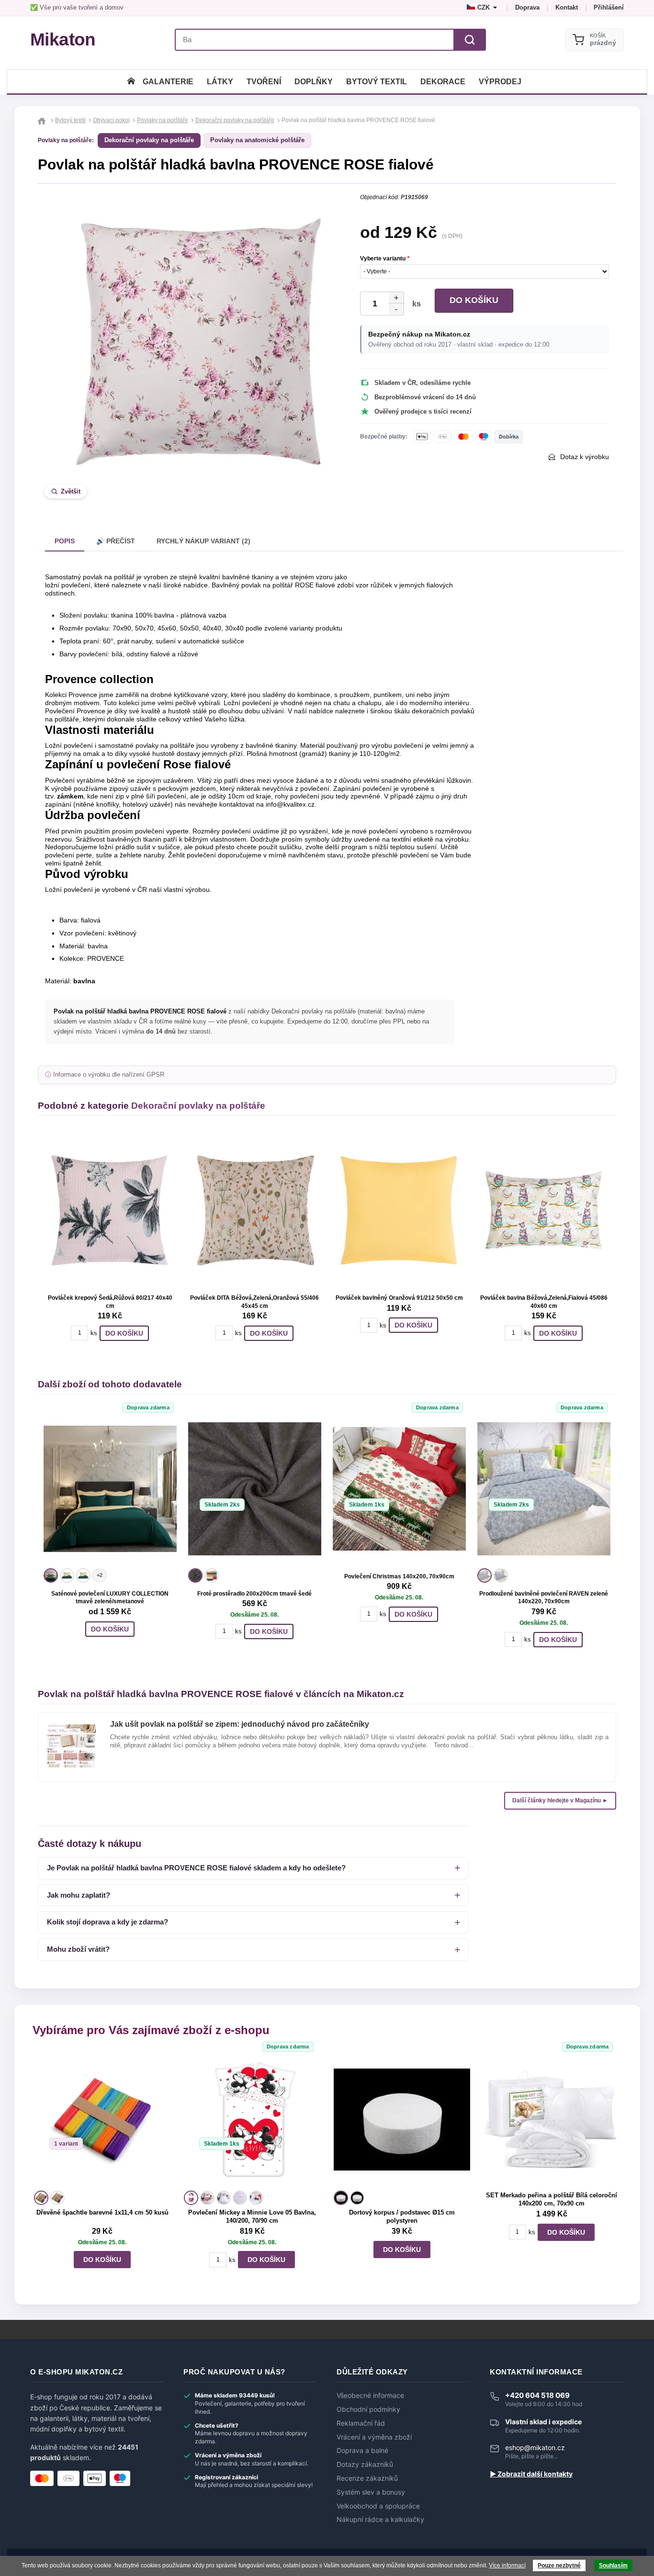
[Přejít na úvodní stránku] (43, 120)
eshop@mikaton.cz (535, 2447)
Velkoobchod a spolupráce (378, 2506)
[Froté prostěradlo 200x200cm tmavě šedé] (255, 1489)
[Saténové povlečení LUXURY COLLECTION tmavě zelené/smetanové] (110, 1489)
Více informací (507, 2565)
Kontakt (567, 7)
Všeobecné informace (370, 2396)
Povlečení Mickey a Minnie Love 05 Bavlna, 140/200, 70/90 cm (252, 2216)
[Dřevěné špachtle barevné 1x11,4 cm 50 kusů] (102, 2120)
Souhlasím (613, 2565)
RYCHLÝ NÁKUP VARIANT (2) (203, 541)
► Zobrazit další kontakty (531, 2474)
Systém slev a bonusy (371, 2492)
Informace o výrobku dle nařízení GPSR (109, 1075)
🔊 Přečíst (116, 541)
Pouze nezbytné (559, 2565)
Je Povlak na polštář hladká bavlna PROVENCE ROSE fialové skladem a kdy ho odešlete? (196, 1868)
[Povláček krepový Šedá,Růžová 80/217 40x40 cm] (110, 1210)
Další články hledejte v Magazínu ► (560, 1800)
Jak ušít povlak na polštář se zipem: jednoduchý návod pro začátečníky (240, 1724)
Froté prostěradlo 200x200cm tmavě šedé (254, 1594)
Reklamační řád (361, 2423)
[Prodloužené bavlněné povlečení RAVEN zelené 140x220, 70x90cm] (544, 1489)
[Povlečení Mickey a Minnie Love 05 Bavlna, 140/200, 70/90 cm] (252, 2120)
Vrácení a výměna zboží (374, 2437)
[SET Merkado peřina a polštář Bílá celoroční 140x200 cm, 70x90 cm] (552, 2120)
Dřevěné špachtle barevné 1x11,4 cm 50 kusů (102, 2212)
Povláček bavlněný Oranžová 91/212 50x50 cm (399, 1298)
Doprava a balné (362, 2451)
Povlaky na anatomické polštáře (257, 140)
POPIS (65, 541)
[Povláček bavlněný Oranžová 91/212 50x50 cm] (399, 1210)
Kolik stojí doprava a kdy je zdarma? (107, 1922)
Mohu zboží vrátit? (78, 1949)
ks (415, 304)
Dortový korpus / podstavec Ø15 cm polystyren (402, 2216)
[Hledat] (470, 40)
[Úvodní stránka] (131, 82)
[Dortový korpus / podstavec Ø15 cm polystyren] (402, 2120)
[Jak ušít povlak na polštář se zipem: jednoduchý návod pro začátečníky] (71, 1728)
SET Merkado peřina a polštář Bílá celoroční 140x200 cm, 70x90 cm (552, 2199)
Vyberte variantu (385, 259)
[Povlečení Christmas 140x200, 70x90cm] (399, 1489)
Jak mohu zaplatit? (79, 1895)
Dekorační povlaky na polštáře (149, 140)
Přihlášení (609, 7)
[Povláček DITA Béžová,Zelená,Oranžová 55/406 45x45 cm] (255, 1210)
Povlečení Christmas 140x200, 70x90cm (399, 1576)
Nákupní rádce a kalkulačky (380, 2520)
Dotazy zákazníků (365, 2464)
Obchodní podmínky (368, 2409)
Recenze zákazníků (367, 2478)
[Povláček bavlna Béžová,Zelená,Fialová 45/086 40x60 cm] (544, 1210)
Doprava (527, 7)
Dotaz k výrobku (585, 457)
